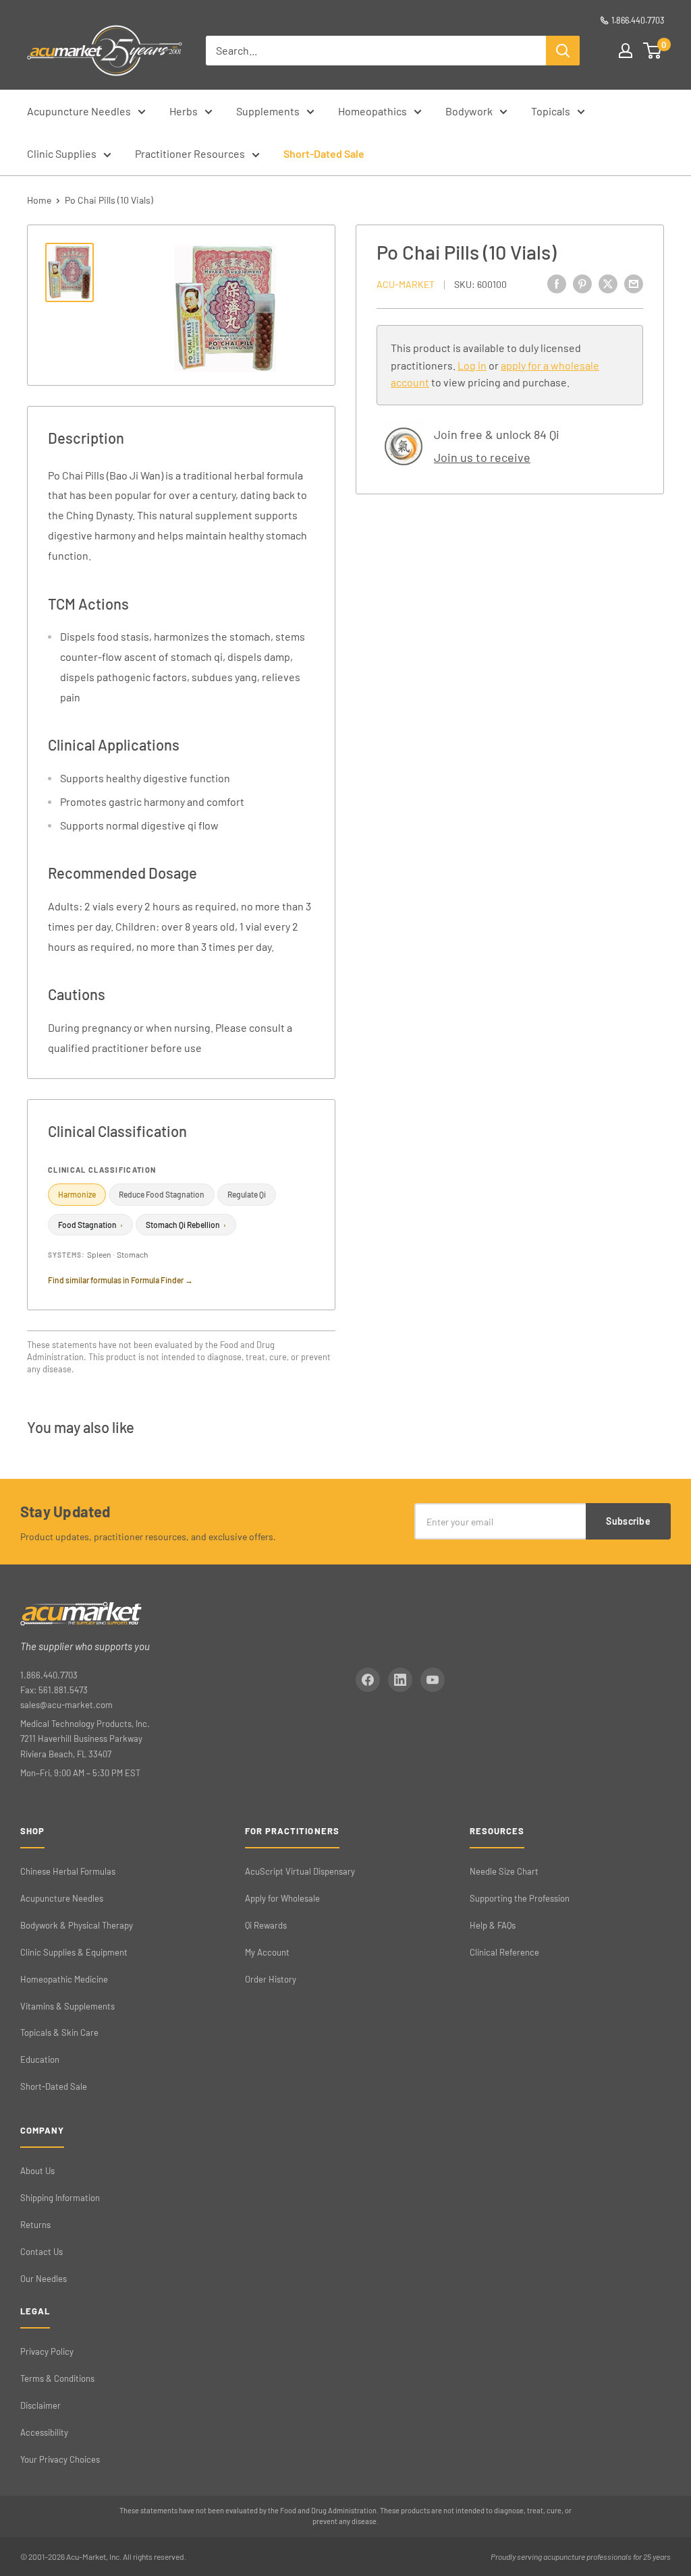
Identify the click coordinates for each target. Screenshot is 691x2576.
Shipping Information (60, 2198)
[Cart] (653, 51)
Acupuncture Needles (79, 111)
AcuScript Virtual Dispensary (300, 1871)
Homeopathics (372, 111)
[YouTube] (433, 1680)
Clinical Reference (504, 1952)
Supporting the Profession (520, 1898)
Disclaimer (40, 2405)
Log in (472, 365)
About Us (37, 2171)
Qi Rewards (266, 1925)
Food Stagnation (90, 1225)
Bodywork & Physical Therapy (77, 1925)
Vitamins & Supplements (67, 2006)
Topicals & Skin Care (59, 2032)
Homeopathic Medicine (64, 1979)
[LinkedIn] (400, 1680)
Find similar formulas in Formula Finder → (120, 1280)
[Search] (563, 51)
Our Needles (44, 2279)
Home (39, 200)
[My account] (626, 51)
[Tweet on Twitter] (608, 283)
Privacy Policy (47, 2351)
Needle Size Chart (504, 1871)
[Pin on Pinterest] (582, 283)
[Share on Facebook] (557, 283)
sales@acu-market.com (66, 1705)
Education (40, 2059)
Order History (271, 1979)
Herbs (184, 111)
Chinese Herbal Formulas (68, 1871)
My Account (267, 1952)
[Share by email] (634, 283)
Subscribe (628, 1521)
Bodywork (469, 111)
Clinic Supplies (62, 153)
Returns (35, 2225)
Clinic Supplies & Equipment (74, 1952)
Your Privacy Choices (60, 2459)
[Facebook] (368, 1680)
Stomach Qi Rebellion (186, 1225)
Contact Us (42, 2252)
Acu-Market (406, 284)
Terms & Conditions (57, 2378)
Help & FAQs (493, 1925)
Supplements (268, 111)
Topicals (551, 111)
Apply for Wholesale (282, 1898)
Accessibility (44, 2432)
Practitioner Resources (190, 153)
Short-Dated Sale (324, 153)
